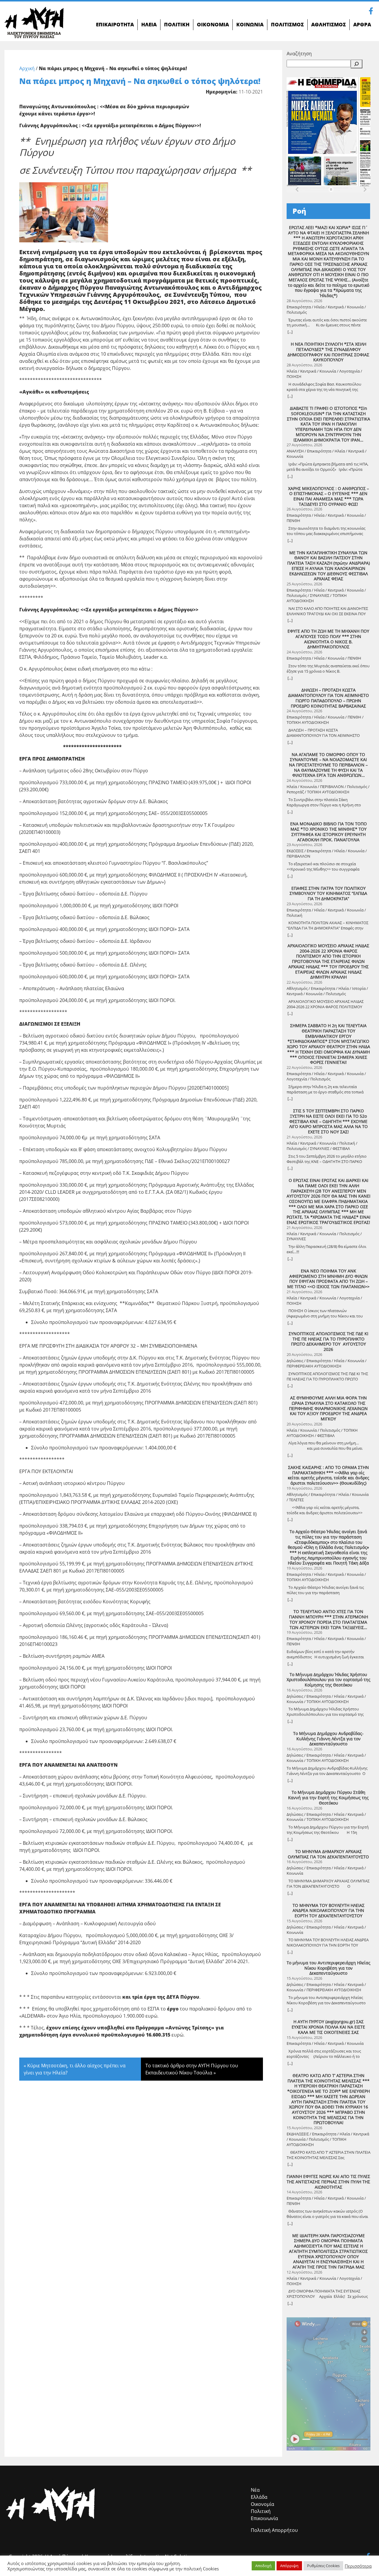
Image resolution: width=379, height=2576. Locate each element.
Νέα (255, 2490)
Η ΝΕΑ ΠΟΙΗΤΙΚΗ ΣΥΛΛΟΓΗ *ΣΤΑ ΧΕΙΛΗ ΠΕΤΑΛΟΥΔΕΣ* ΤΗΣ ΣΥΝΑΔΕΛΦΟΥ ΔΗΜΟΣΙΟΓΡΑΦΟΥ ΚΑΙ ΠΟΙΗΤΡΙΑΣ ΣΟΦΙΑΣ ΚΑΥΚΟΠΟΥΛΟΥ (328, 352)
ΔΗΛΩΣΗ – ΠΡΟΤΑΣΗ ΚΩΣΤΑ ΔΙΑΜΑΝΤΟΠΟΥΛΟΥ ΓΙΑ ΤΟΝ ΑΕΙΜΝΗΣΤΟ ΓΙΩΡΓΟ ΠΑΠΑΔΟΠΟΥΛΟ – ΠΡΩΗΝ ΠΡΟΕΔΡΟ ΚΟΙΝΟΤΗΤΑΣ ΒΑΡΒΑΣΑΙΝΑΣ (329, 698)
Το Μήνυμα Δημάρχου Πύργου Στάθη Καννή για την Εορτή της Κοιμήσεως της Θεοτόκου (328, 1798)
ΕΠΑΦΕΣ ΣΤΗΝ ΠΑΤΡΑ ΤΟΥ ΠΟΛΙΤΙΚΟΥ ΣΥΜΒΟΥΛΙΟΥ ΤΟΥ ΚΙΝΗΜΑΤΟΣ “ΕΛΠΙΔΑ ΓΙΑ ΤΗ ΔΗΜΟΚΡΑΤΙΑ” (328, 894)
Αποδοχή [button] (263, 2566)
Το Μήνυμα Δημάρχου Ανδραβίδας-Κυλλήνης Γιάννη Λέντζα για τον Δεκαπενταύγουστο (328, 1739)
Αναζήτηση (299, 54)
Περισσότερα (358, 2566)
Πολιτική (261, 2511)
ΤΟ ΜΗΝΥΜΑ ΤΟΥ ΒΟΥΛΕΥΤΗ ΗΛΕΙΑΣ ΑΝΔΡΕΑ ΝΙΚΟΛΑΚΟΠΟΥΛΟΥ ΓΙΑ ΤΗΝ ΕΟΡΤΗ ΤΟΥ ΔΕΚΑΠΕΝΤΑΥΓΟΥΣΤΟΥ (329, 1911)
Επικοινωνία (264, 2518)
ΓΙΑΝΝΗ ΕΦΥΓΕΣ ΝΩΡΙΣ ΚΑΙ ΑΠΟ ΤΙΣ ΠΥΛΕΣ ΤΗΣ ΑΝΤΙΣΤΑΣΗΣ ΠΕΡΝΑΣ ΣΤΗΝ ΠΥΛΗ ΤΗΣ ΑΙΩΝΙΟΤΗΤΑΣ (328, 2182)
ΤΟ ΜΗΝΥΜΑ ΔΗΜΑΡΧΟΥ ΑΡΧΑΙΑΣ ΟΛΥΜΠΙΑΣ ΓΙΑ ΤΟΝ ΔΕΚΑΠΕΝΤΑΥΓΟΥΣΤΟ (328, 1854)
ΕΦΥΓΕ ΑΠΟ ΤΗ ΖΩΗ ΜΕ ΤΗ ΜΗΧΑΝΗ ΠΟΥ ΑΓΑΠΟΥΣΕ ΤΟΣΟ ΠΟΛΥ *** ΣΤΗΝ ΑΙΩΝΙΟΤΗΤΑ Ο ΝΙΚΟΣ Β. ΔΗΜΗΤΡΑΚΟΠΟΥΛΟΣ (328, 639)
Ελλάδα (259, 2497)
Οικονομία (262, 2504)
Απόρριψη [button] (289, 2566)
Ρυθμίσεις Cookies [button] (323, 2566)
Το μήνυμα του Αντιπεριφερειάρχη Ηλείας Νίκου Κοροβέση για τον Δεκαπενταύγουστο (329, 1968)
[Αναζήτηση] (356, 64)
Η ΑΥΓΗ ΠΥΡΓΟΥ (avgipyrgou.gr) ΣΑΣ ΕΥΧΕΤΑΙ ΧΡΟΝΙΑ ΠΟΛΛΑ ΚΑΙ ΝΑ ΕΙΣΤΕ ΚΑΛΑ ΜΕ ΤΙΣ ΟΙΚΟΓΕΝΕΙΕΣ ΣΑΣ (328, 2027)
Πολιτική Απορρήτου (274, 2530)
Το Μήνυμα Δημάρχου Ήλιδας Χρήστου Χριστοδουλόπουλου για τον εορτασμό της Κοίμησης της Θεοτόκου (329, 1680)
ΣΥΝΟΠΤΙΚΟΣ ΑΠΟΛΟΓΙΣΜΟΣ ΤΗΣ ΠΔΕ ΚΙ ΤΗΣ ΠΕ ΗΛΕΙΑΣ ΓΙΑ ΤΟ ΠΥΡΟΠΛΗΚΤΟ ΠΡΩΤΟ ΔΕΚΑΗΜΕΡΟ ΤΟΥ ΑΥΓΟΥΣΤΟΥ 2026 (329, 1342)
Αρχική (27, 68)
